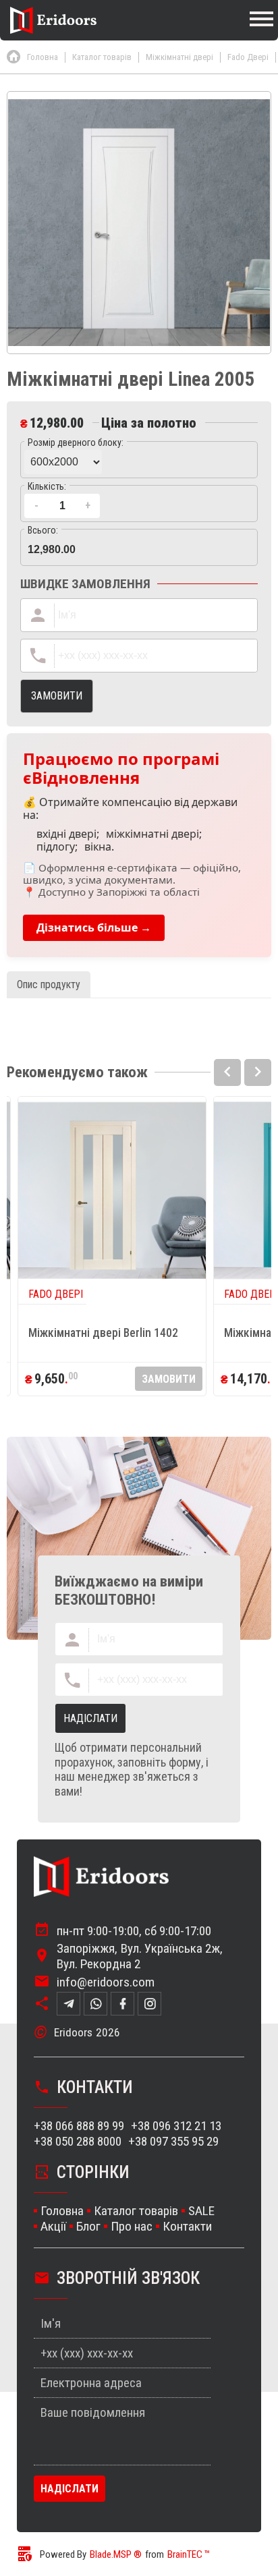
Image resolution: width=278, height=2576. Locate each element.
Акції (53, 2226)
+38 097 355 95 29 (173, 2141)
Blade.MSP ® (116, 2554)
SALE (201, 2211)
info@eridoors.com (106, 1982)
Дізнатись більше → (94, 927)
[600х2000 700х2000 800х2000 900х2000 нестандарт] (139, 460)
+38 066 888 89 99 (79, 2126)
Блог (88, 2226)
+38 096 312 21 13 (176, 2126)
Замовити (169, 1379)
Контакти (187, 2226)
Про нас (132, 2226)
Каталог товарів (136, 2211)
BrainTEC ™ (189, 2554)
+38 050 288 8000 (78, 2141)
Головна (62, 2211)
